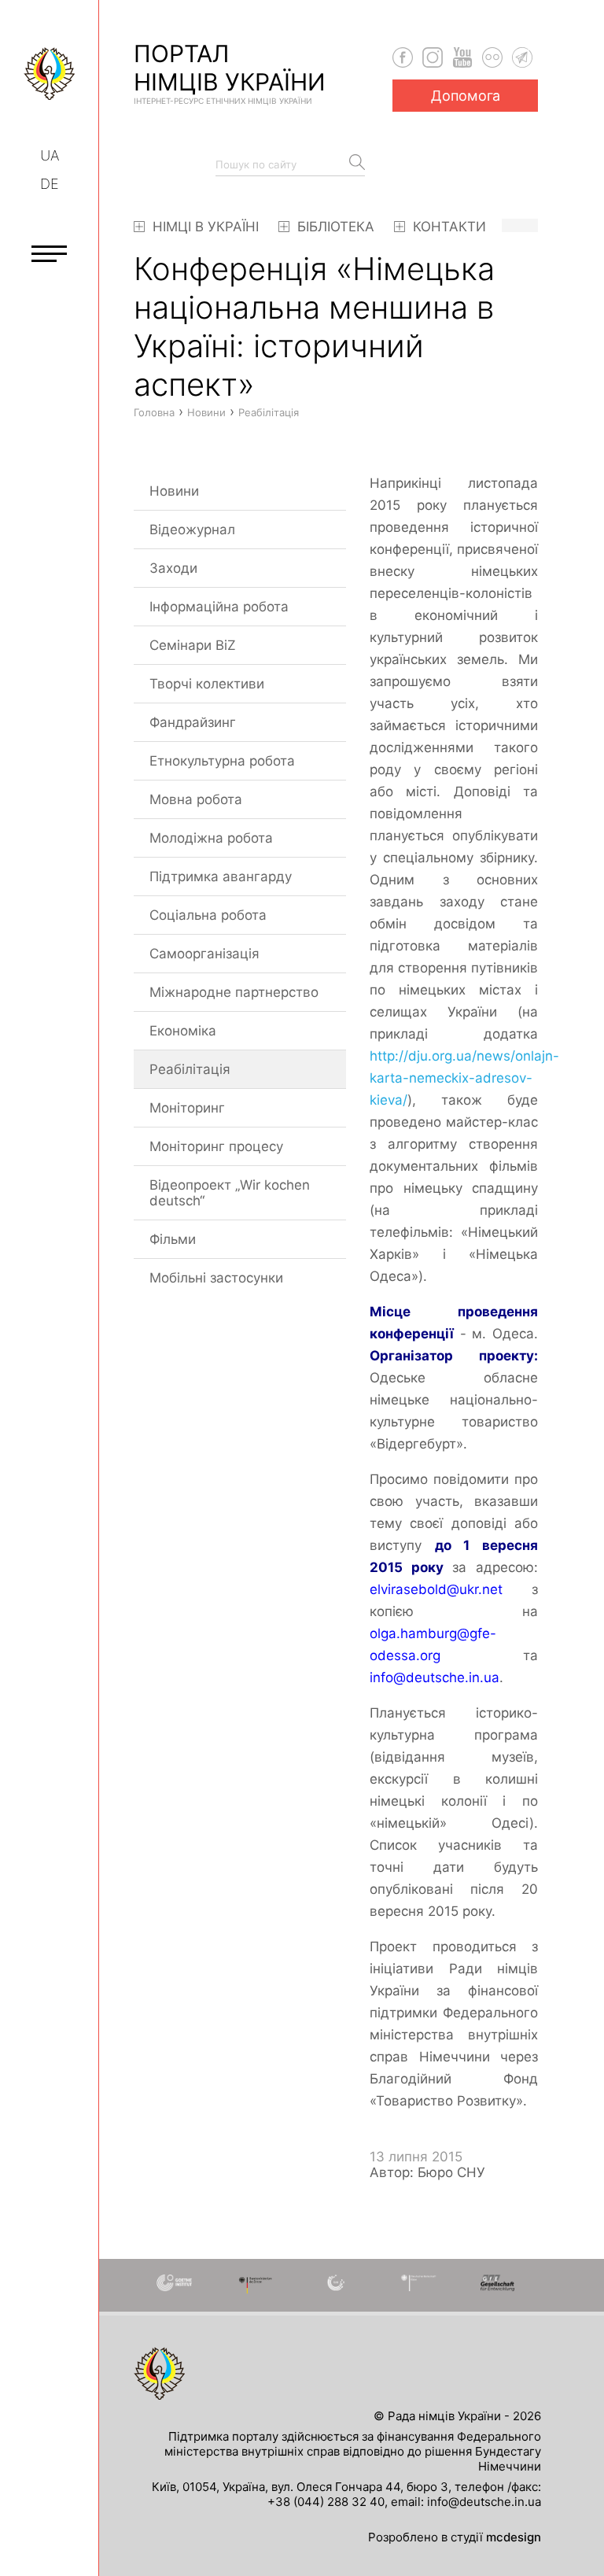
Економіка (183, 1031)
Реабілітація (190, 1069)
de (50, 184)
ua (50, 155)
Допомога (466, 96)
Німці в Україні (204, 227)
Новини (174, 491)
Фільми (173, 1239)
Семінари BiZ (193, 645)
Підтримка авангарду (221, 877)
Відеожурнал (192, 530)
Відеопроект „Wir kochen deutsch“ (230, 1193)
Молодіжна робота (211, 838)
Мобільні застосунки (216, 1278)
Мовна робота (196, 799)
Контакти (447, 227)
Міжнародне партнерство (234, 992)
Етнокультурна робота (222, 761)
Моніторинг (187, 1108)
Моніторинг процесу (216, 1146)
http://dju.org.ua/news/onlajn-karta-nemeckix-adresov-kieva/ (464, 1078)
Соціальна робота (208, 915)
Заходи (173, 568)
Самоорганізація (204, 954)
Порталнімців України (230, 72)
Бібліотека (334, 227)
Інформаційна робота (219, 607)
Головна (154, 412)
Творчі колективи (207, 684)
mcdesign (514, 2537)
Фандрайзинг (193, 722)
